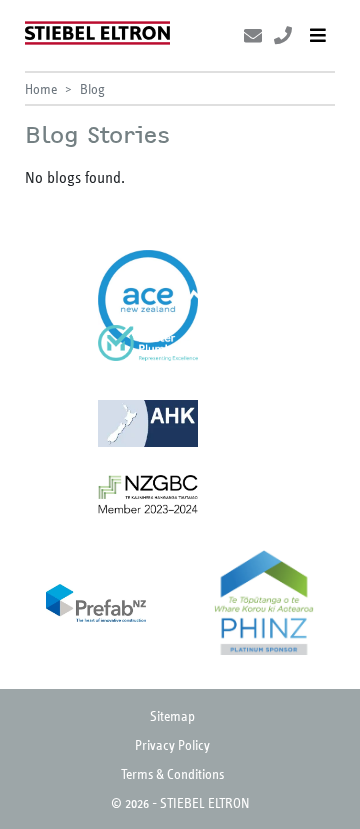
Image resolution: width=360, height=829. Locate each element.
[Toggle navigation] (317, 35)
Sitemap (172, 715)
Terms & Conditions (172, 773)
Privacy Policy (172, 744)
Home (41, 88)
